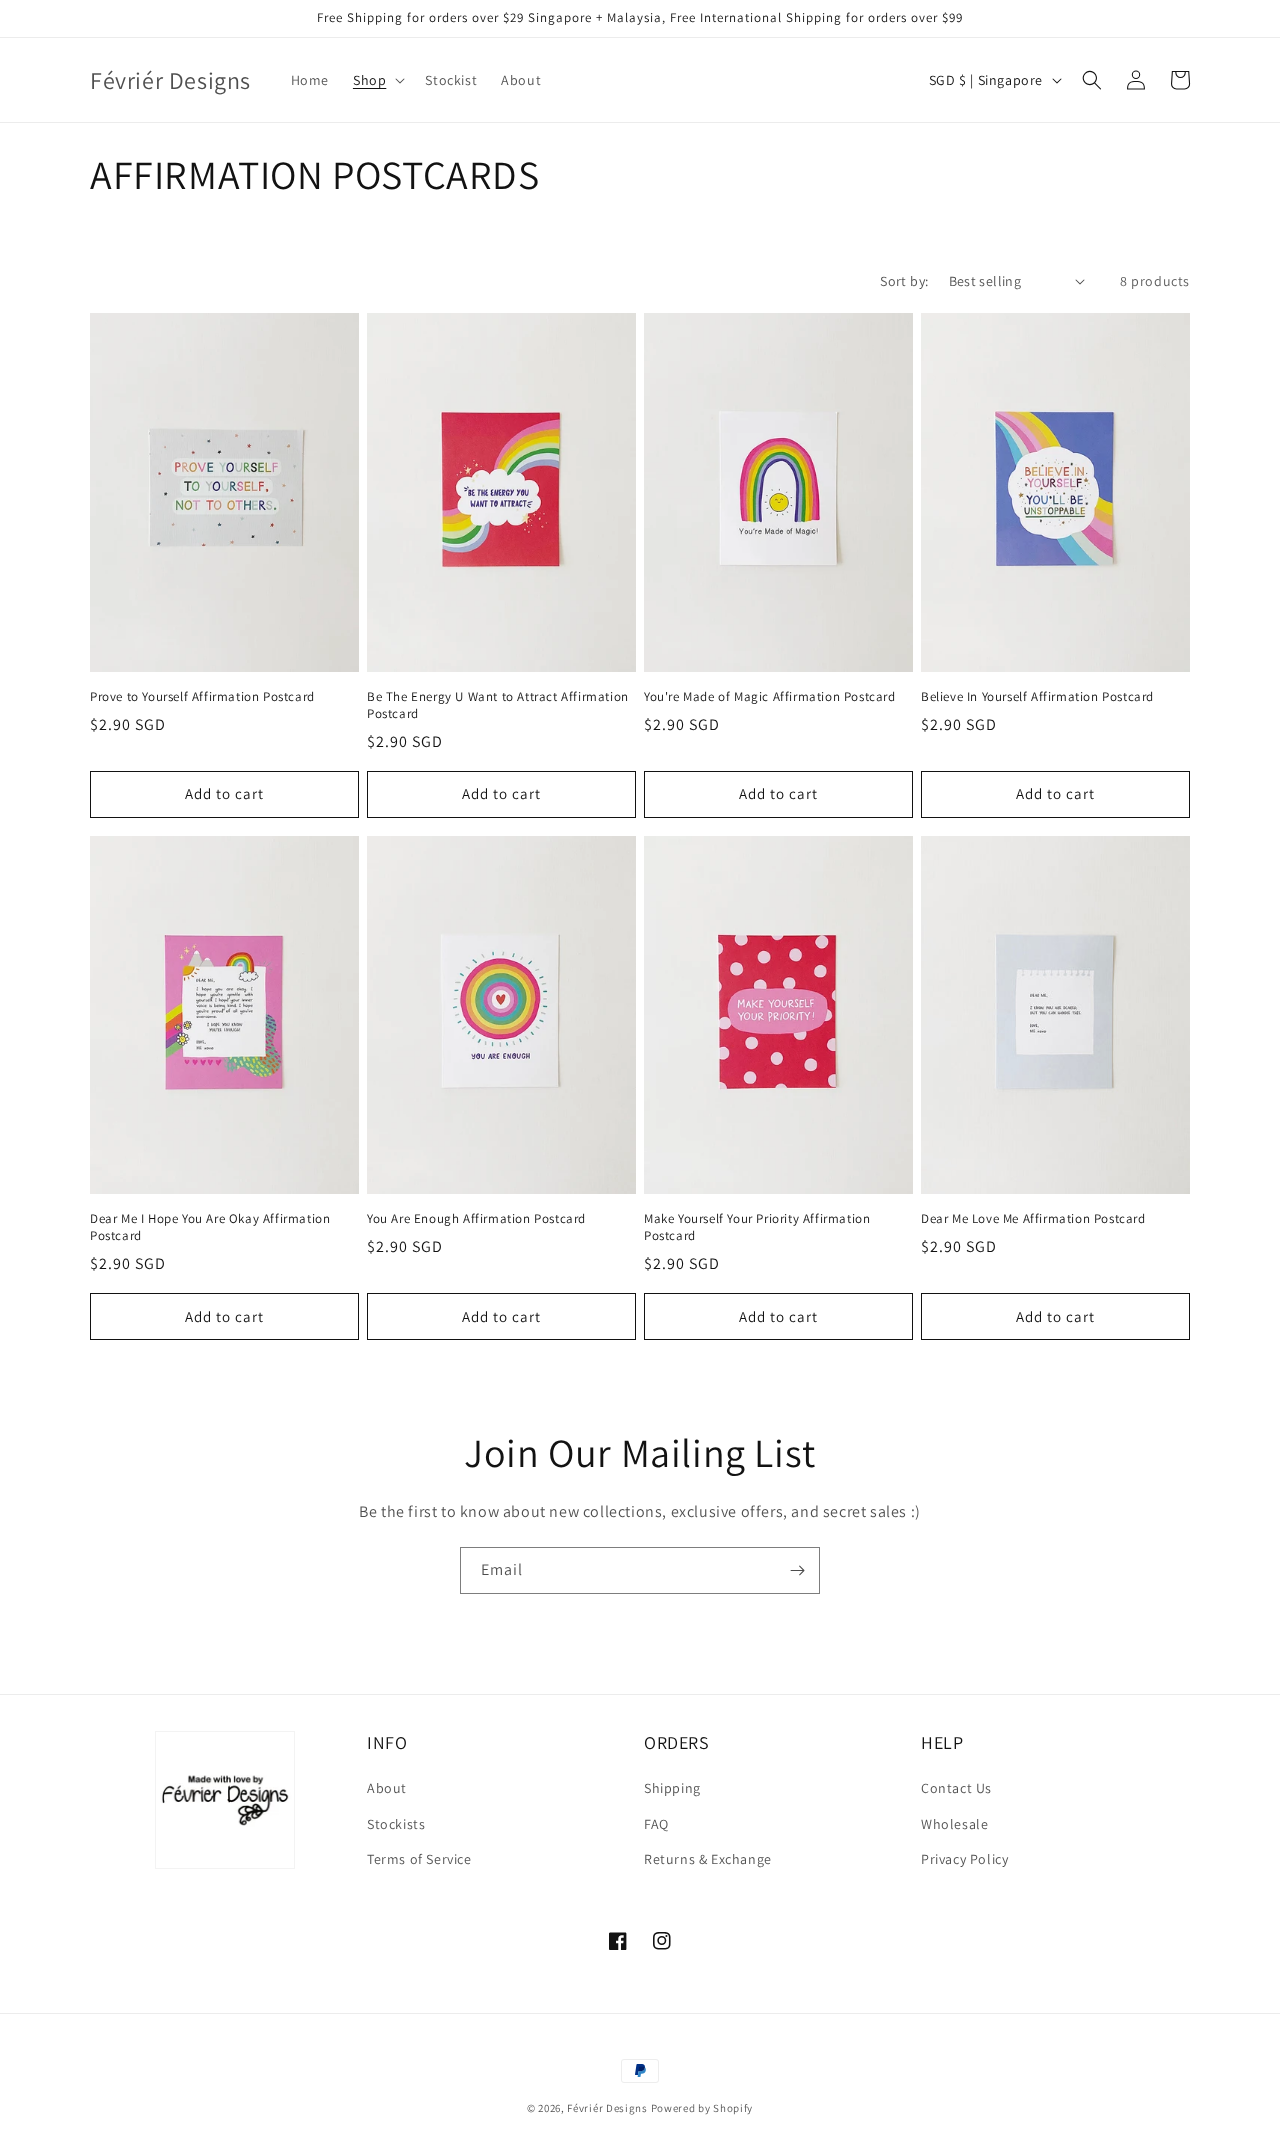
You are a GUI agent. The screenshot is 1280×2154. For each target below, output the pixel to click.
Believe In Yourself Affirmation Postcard (1037, 697)
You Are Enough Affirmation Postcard (476, 1219)
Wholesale (954, 1824)
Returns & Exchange (708, 1859)
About (387, 1788)
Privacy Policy (964, 1859)
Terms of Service (419, 1859)
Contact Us (956, 1788)
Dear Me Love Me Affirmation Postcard (1033, 1219)
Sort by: (904, 281)
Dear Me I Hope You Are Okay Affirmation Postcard (210, 1227)
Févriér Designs (607, 2108)
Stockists (396, 1824)
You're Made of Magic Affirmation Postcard (770, 697)
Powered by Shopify (702, 2108)
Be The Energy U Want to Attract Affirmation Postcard (498, 705)
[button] (377, 80)
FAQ (656, 1824)
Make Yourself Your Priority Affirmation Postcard (757, 1227)
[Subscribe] (797, 1570)
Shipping (672, 1788)
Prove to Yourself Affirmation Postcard (202, 697)
